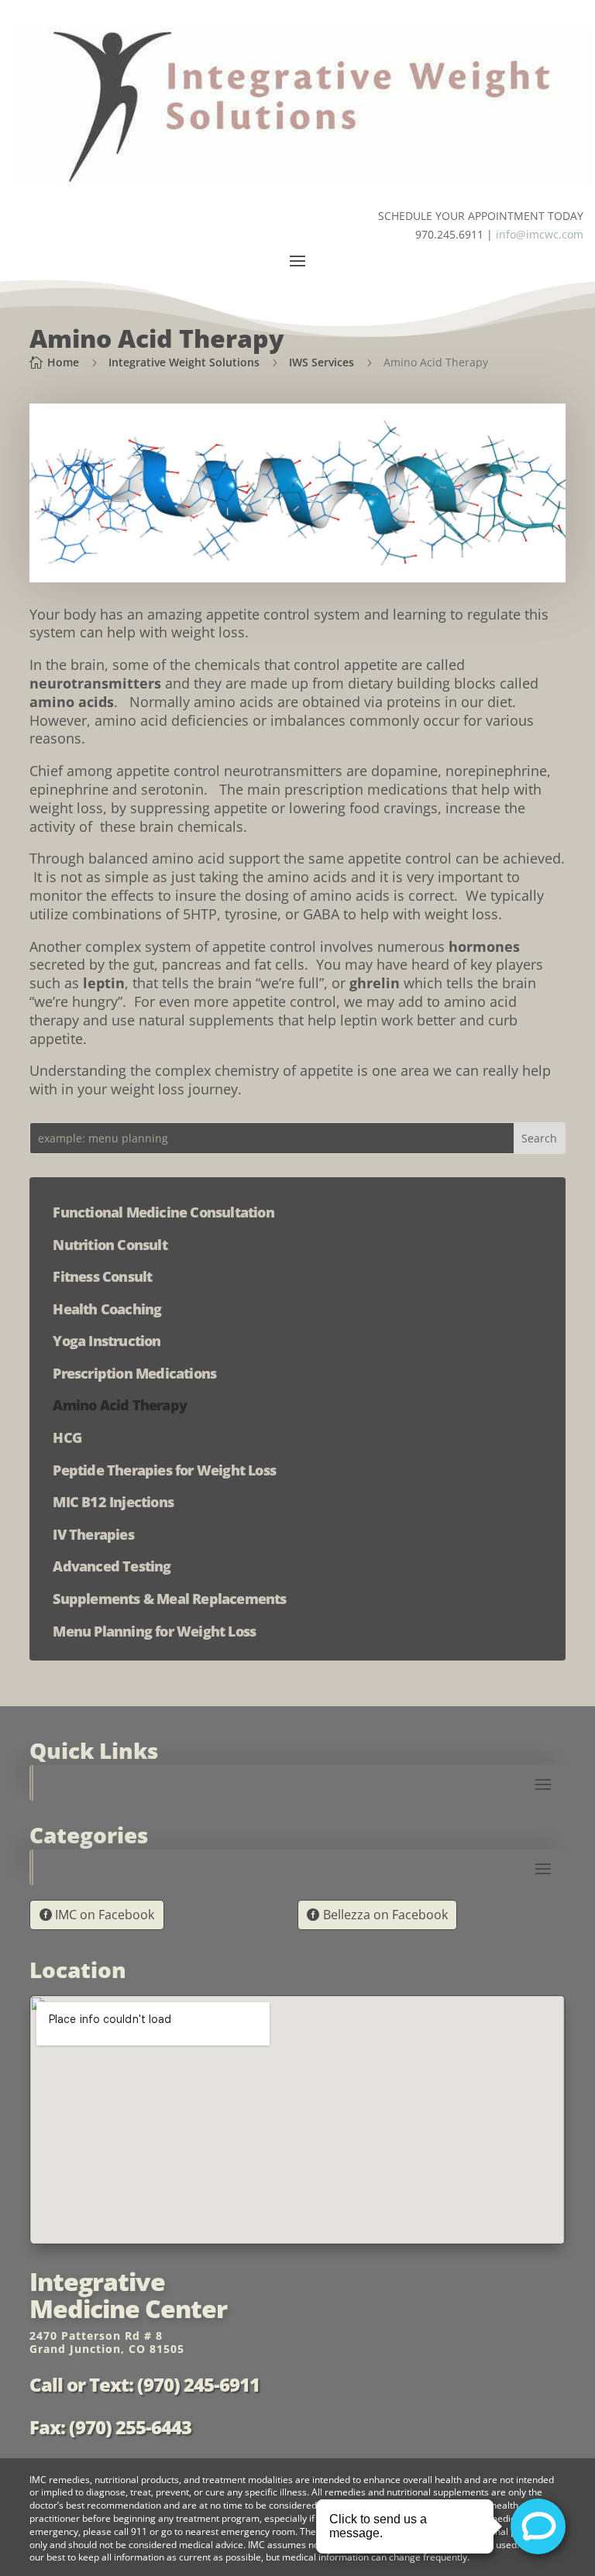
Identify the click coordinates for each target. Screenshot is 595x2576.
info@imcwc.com (540, 234)
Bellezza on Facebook (385, 1915)
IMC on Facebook (105, 1915)
